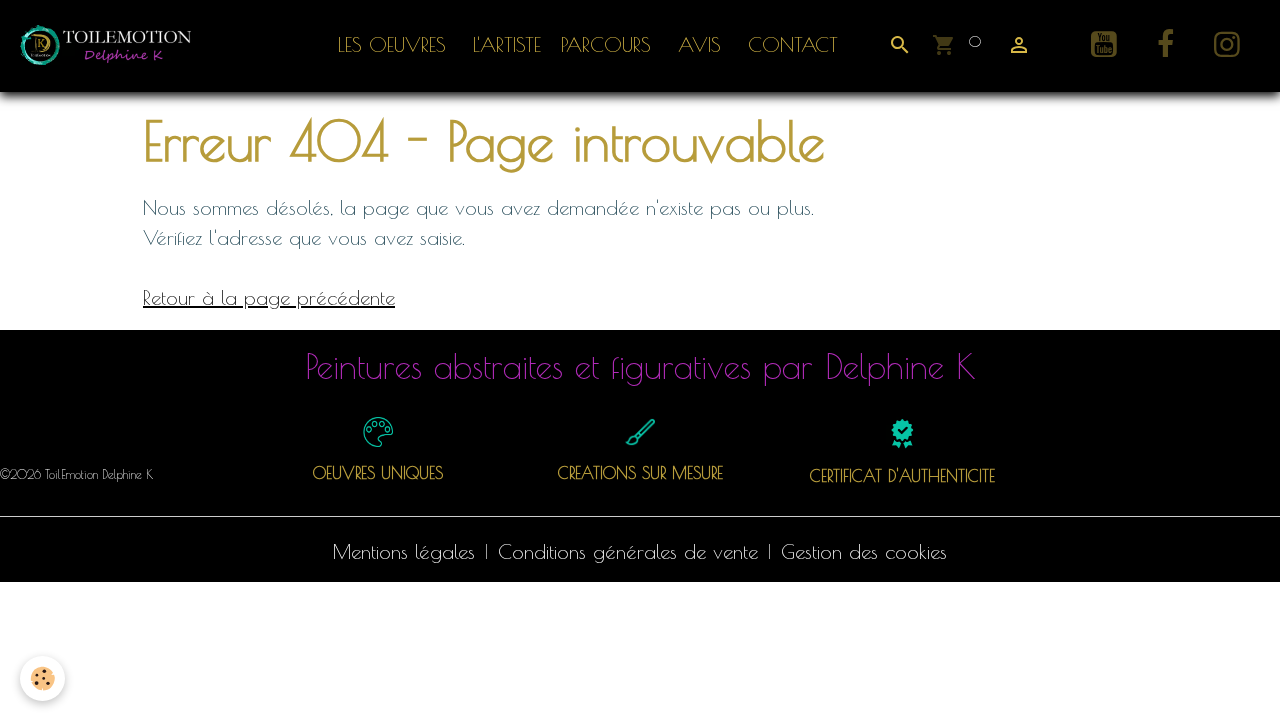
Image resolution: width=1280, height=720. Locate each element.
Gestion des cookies (864, 551)
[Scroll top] (1240, 680)
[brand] (112, 45)
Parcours (606, 44)
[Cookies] (42, 678)
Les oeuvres (392, 44)
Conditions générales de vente (628, 551)
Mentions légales (404, 551)
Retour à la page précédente (269, 297)
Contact (789, 44)
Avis (696, 44)
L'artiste (503, 44)
